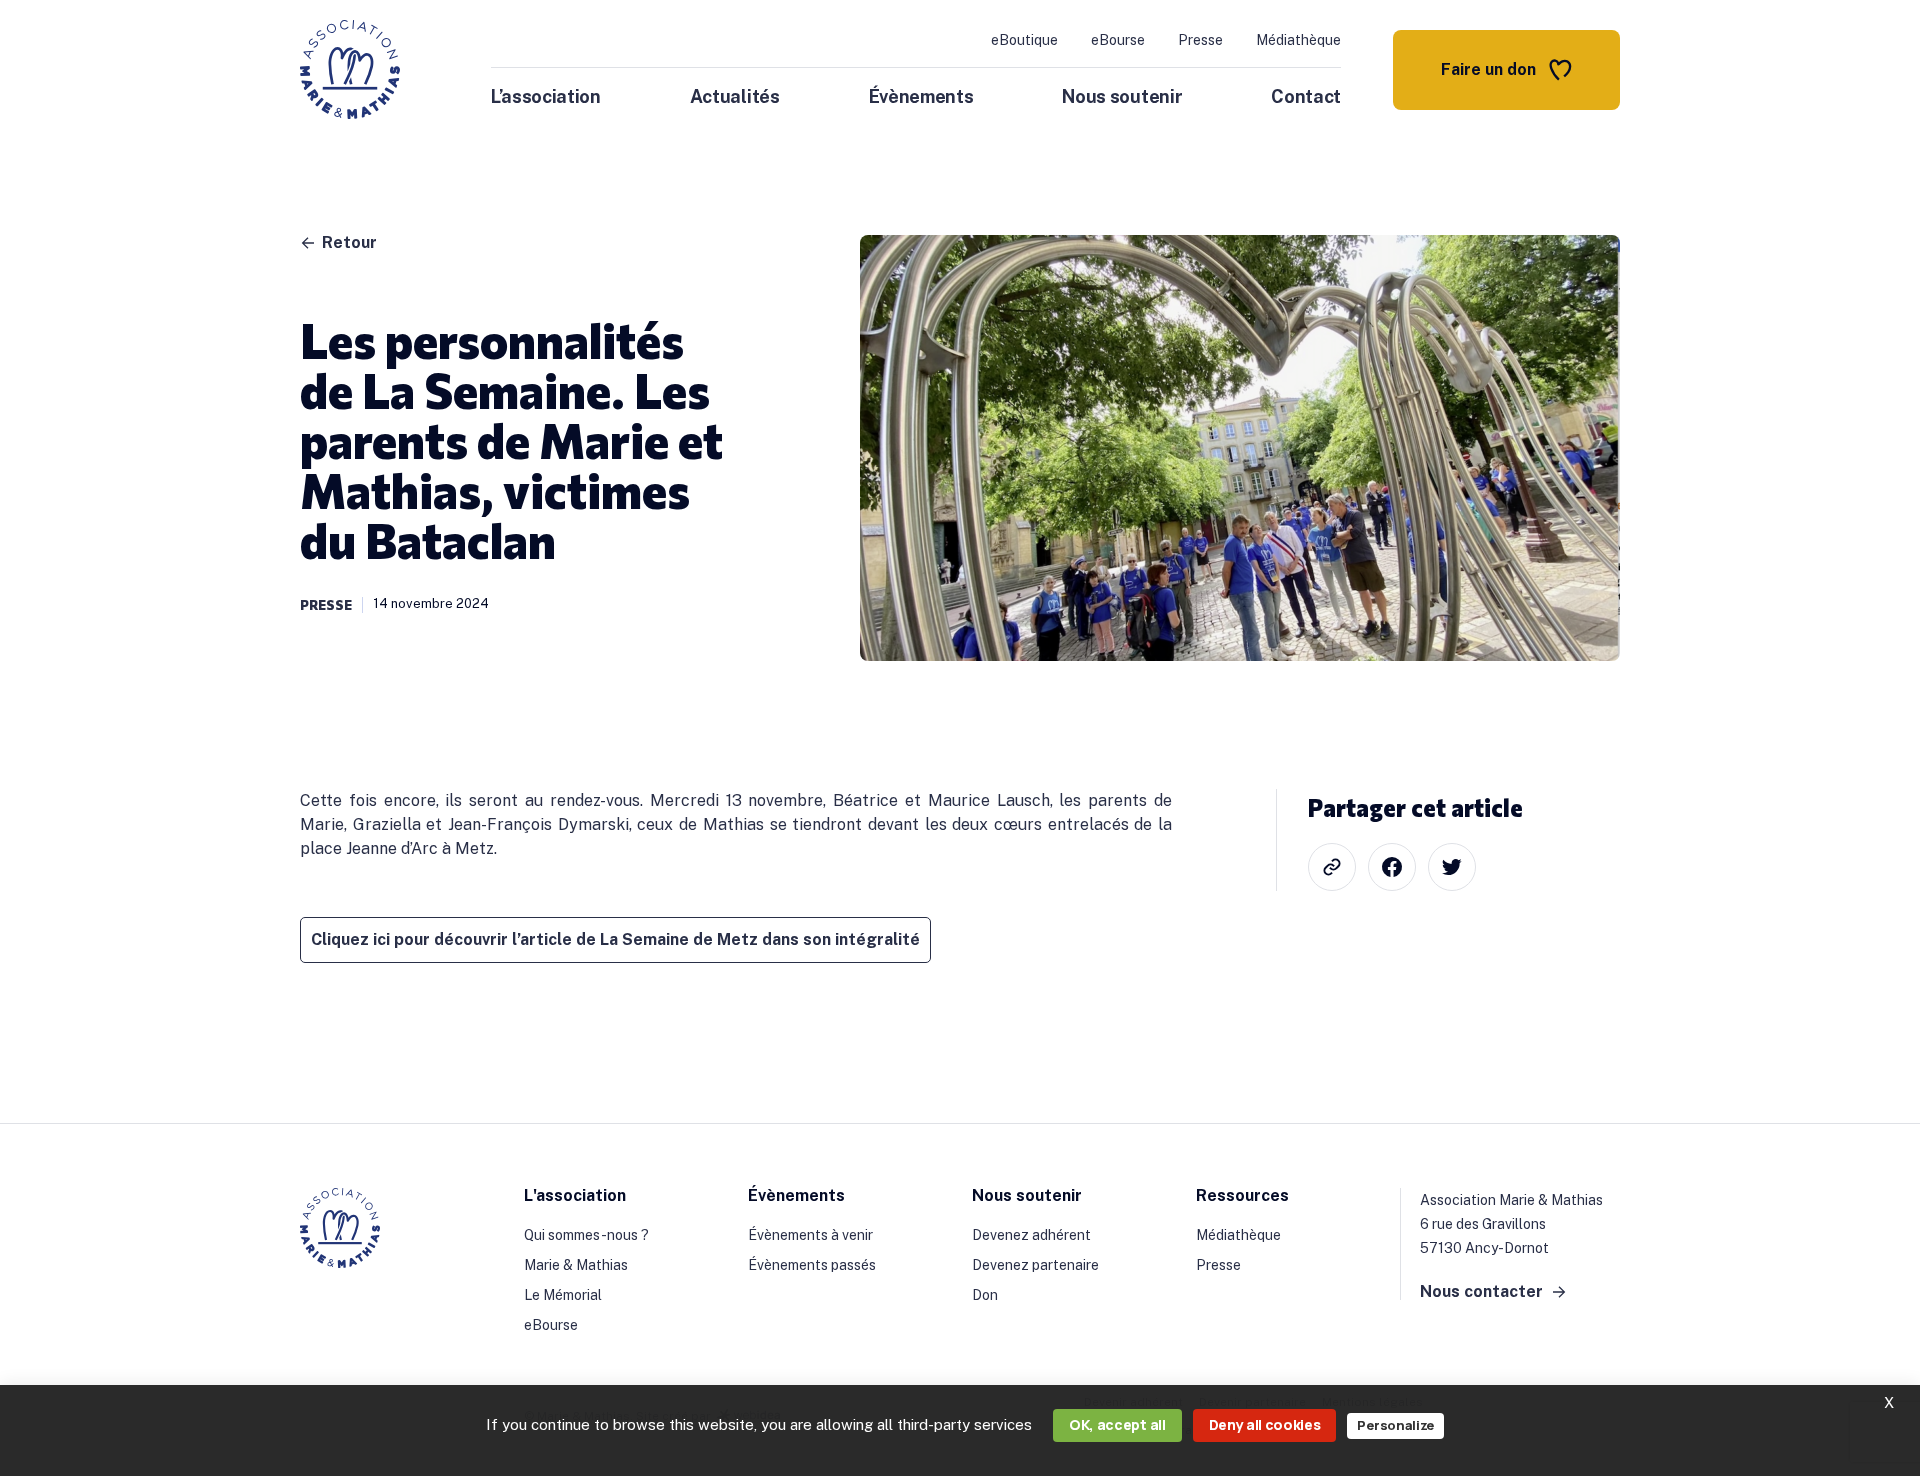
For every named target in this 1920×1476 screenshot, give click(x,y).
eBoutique (1024, 40)
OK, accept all (1117, 1424)
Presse (1200, 40)
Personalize (1395, 1425)
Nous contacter (1481, 1292)
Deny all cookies (1265, 1424)
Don (985, 1295)
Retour (349, 243)
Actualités (735, 97)
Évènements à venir (810, 1235)
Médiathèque (1298, 40)
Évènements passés (812, 1265)
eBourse (1118, 40)
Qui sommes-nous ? (586, 1235)
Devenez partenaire (1035, 1265)
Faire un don (1488, 69)
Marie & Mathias (576, 1265)
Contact (1306, 97)
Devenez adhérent (1031, 1235)
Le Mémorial (563, 1295)
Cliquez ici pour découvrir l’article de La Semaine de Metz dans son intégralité (615, 939)
